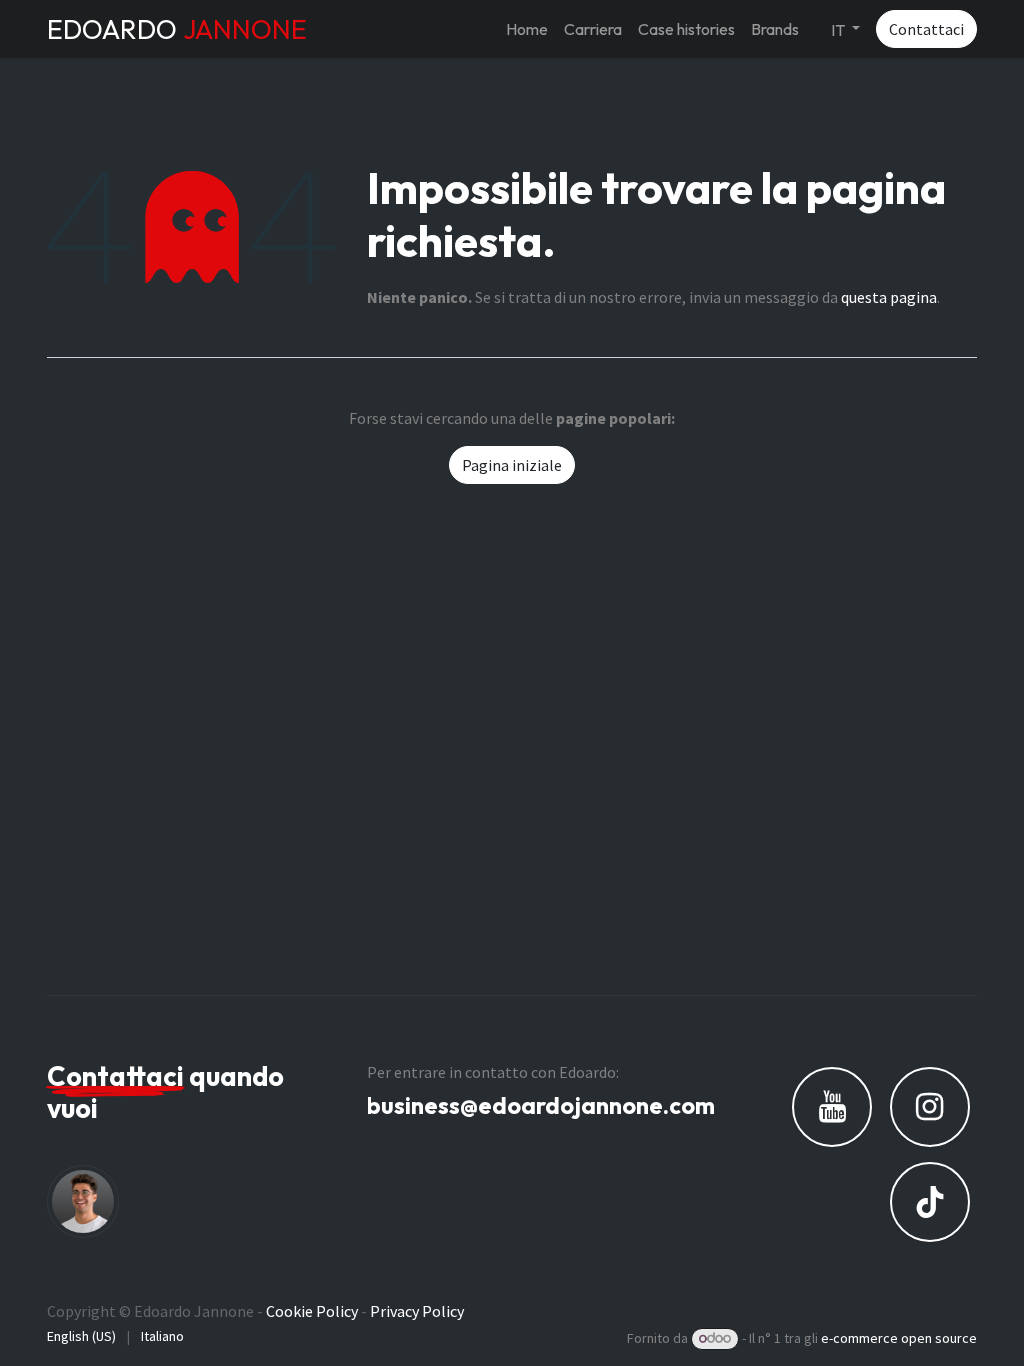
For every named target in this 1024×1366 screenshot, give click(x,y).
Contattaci (926, 29)
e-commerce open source (899, 1338)
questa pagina (889, 297)
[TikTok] (930, 1202)
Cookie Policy (312, 1311)
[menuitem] (527, 29)
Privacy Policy (417, 1311)
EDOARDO (177, 29)
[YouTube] (832, 1107)
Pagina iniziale (512, 465)
